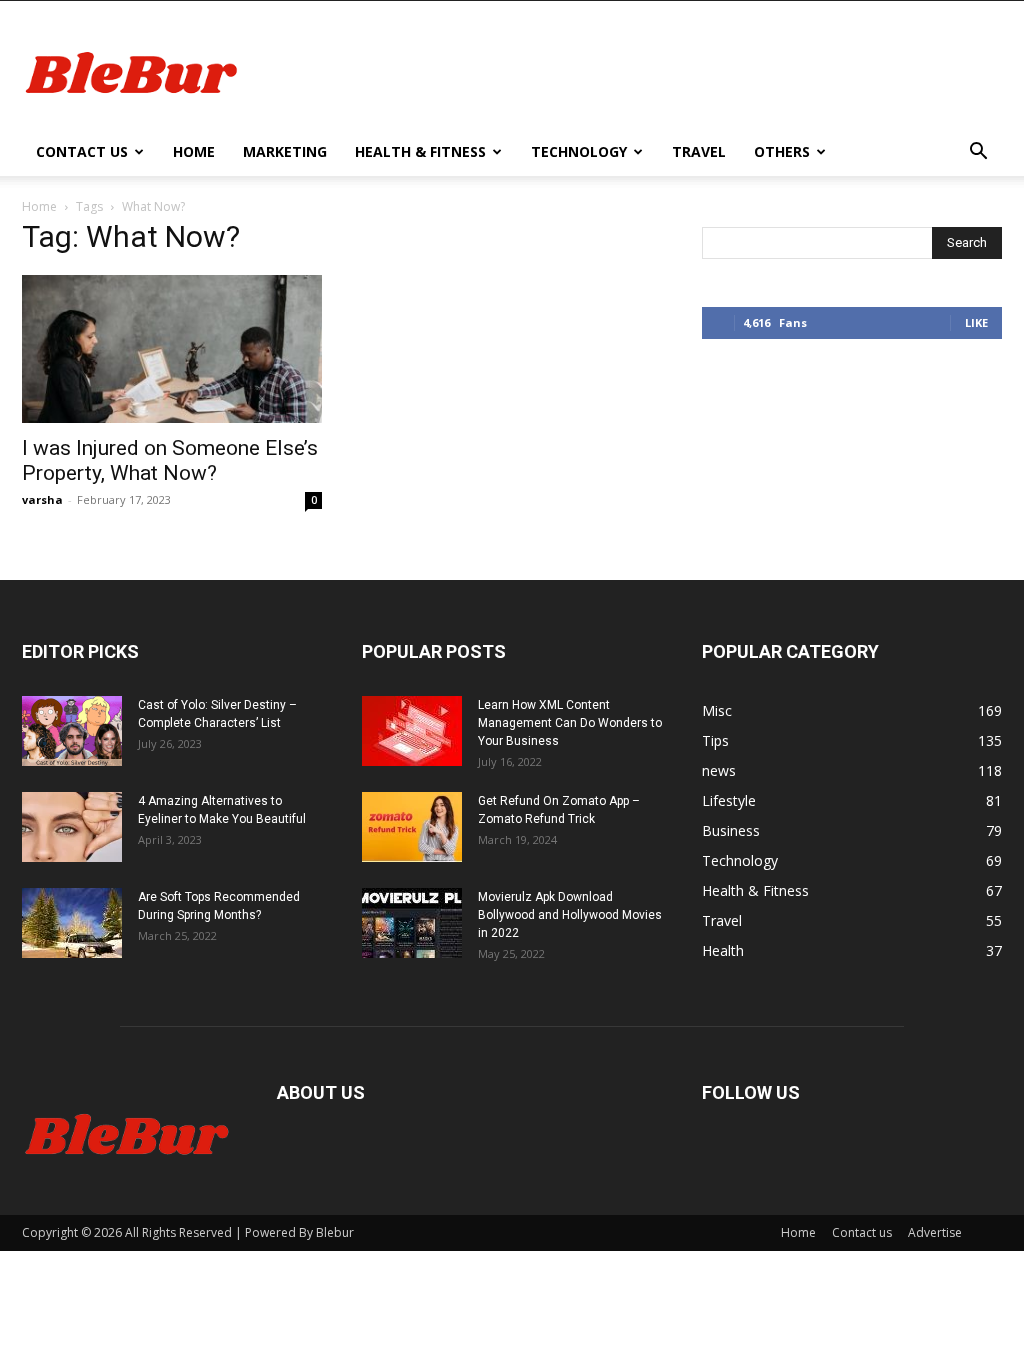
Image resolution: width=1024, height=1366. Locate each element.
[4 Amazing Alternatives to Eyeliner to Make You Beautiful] (72, 827)
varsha (42, 499)
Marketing (285, 151)
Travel (699, 151)
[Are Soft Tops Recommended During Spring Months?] (72, 923)
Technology (579, 151)
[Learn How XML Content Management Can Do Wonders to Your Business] (412, 731)
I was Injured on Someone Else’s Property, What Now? (170, 460)
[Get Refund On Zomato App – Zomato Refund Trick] (412, 827)
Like (976, 322)
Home (194, 151)
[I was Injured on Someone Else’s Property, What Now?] (172, 349)
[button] (978, 153)
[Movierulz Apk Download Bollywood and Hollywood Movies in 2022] (412, 923)
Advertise (935, 1232)
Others (782, 151)
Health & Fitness (420, 151)
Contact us (82, 151)
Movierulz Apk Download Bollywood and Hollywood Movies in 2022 (570, 915)
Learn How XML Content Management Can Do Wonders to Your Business (570, 723)
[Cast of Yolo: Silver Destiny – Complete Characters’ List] (72, 731)
